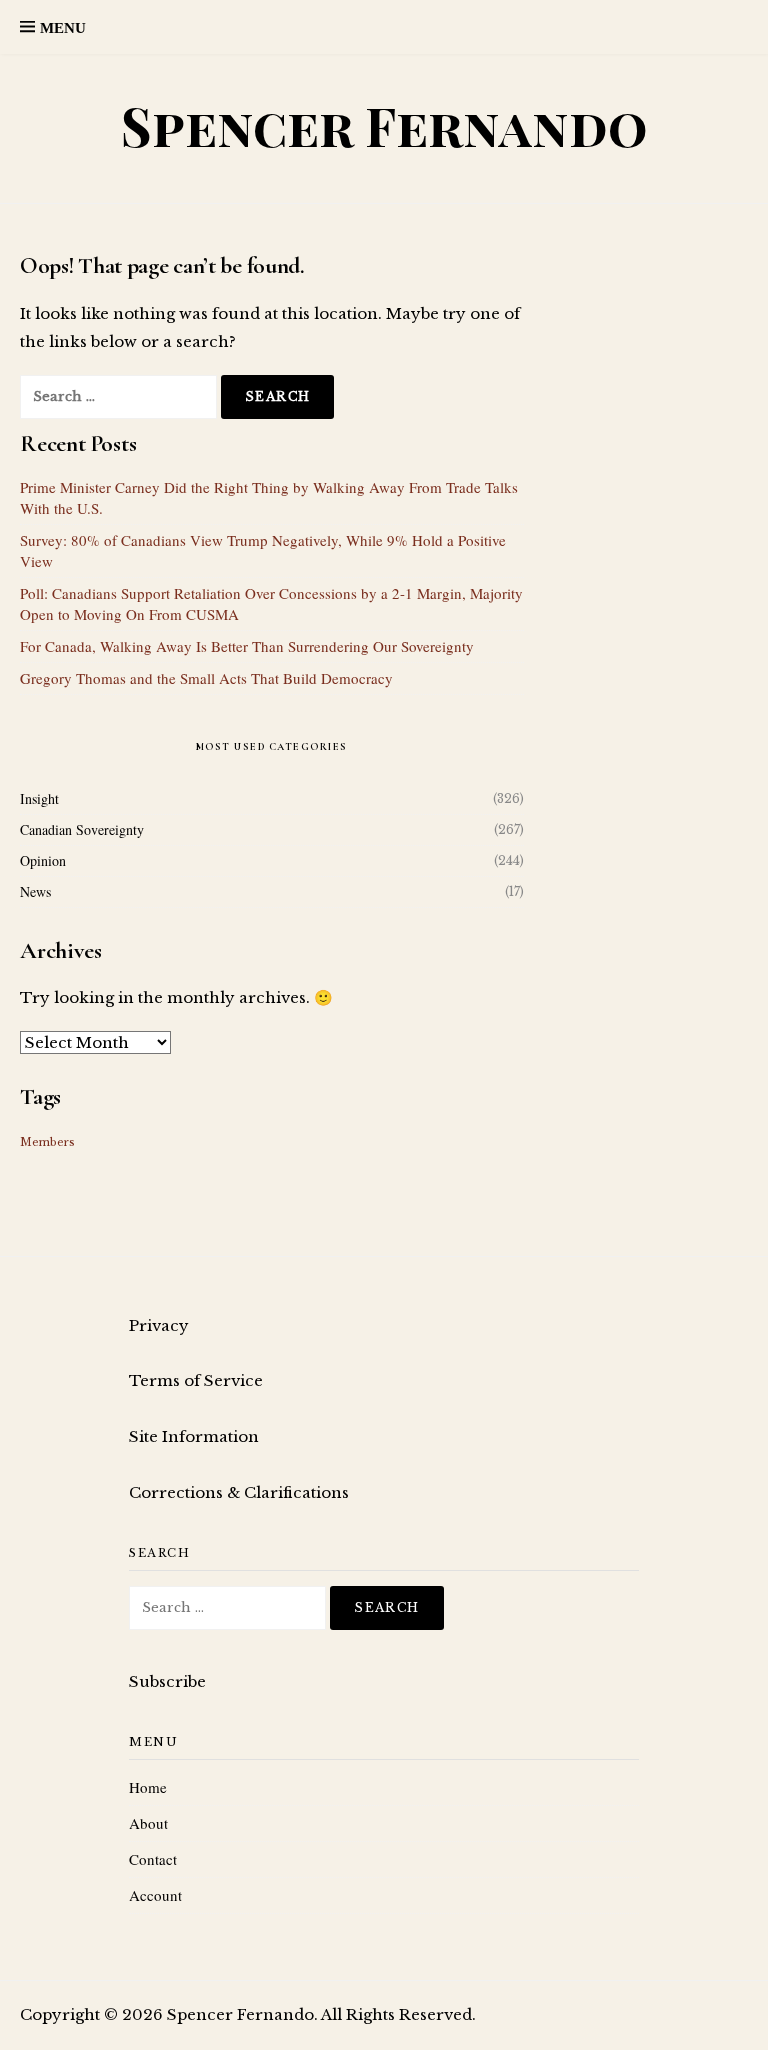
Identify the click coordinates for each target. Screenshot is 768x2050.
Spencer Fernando (384, 125)
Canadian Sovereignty (82, 829)
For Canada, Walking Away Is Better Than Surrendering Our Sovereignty (247, 646)
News (35, 891)
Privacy (159, 1325)
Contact (153, 1859)
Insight (39, 798)
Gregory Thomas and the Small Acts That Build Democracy (206, 678)
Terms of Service (196, 1380)
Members (47, 1142)
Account (155, 1895)
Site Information (194, 1436)
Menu (63, 28)
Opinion (43, 860)
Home (148, 1787)
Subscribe (167, 1681)
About (148, 1823)
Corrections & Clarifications (239, 1492)
